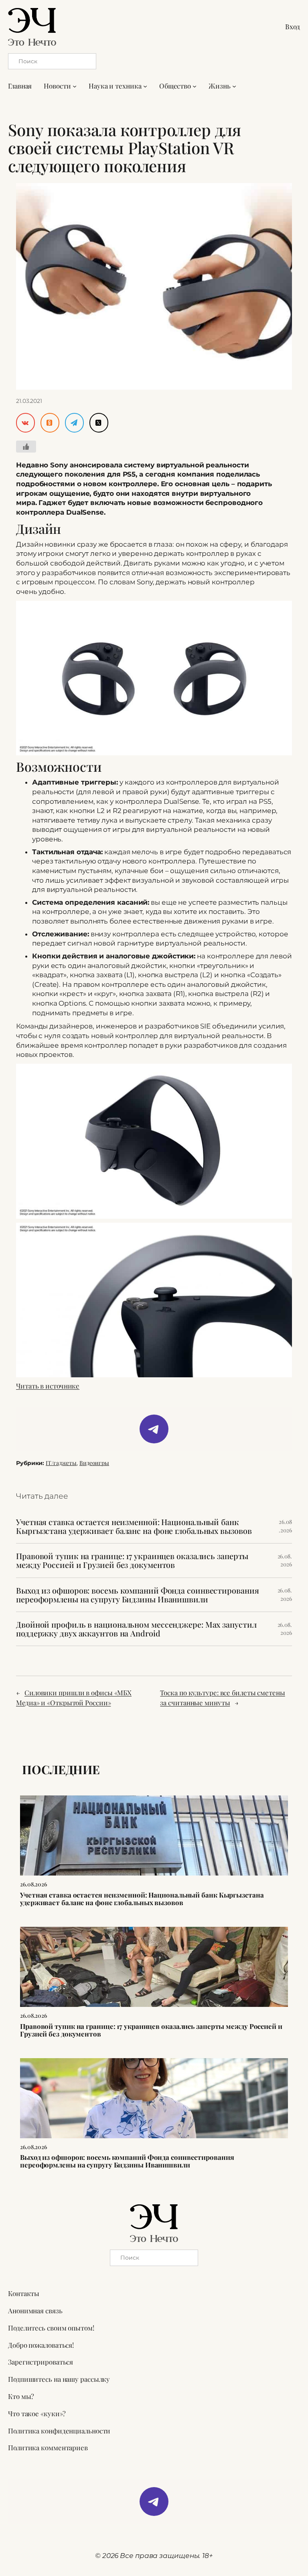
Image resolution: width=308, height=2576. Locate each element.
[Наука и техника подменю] (145, 86)
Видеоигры (94, 1463)
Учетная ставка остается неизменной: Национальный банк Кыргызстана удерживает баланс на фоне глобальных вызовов (134, 1526)
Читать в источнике (48, 1386)
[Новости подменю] (75, 86)
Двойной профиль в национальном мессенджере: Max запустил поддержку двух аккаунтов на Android (136, 1629)
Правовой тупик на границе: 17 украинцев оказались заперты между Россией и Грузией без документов (132, 1560)
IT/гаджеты (61, 1463)
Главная (20, 86)
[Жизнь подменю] (234, 86)
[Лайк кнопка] (26, 447)
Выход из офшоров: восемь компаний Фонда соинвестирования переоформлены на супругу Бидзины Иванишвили (137, 1595)
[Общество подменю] (195, 86)
